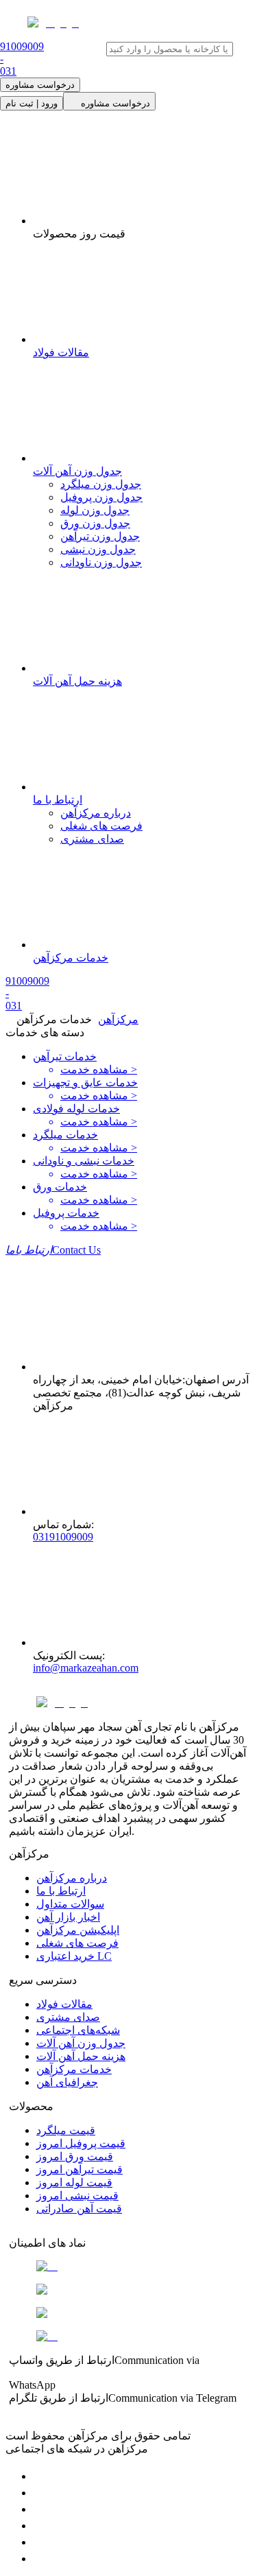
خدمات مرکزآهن (74, 2069)
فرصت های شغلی (101, 826)
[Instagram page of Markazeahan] (40, 2526)
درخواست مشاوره (40, 85)
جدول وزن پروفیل (101, 497)
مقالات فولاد (64, 2004)
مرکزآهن (118, 1019)
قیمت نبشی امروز (77, 2196)
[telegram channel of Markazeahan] (40, 2493)
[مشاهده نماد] (128, 2267)
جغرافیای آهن (67, 2082)
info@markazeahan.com (86, 1668)
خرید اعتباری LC (74, 1956)
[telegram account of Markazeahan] (40, 2476)
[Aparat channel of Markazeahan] (40, 2559)
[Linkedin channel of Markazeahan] (40, 2542)
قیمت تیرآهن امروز (79, 2169)
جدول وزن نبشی (98, 549)
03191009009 (63, 1537)
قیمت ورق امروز (75, 2156)
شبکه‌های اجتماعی (78, 2030)
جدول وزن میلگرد (101, 484)
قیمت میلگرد (66, 2130)
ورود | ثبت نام (32, 103)
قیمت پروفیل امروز (81, 2143)
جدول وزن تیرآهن (100, 536)
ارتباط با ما (61, 1891)
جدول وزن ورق (95, 523)
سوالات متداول (70, 1904)
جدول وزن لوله (95, 510)
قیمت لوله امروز (74, 2182)
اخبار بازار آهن (68, 1917)
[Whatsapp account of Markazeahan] (40, 2509)
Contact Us (53, 1250)
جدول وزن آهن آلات (81, 2043)
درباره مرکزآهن (96, 813)
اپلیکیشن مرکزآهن (78, 1930)
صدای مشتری (92, 839)
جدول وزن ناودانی (101, 562)
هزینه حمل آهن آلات (81, 2056)
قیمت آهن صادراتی (79, 2209)
